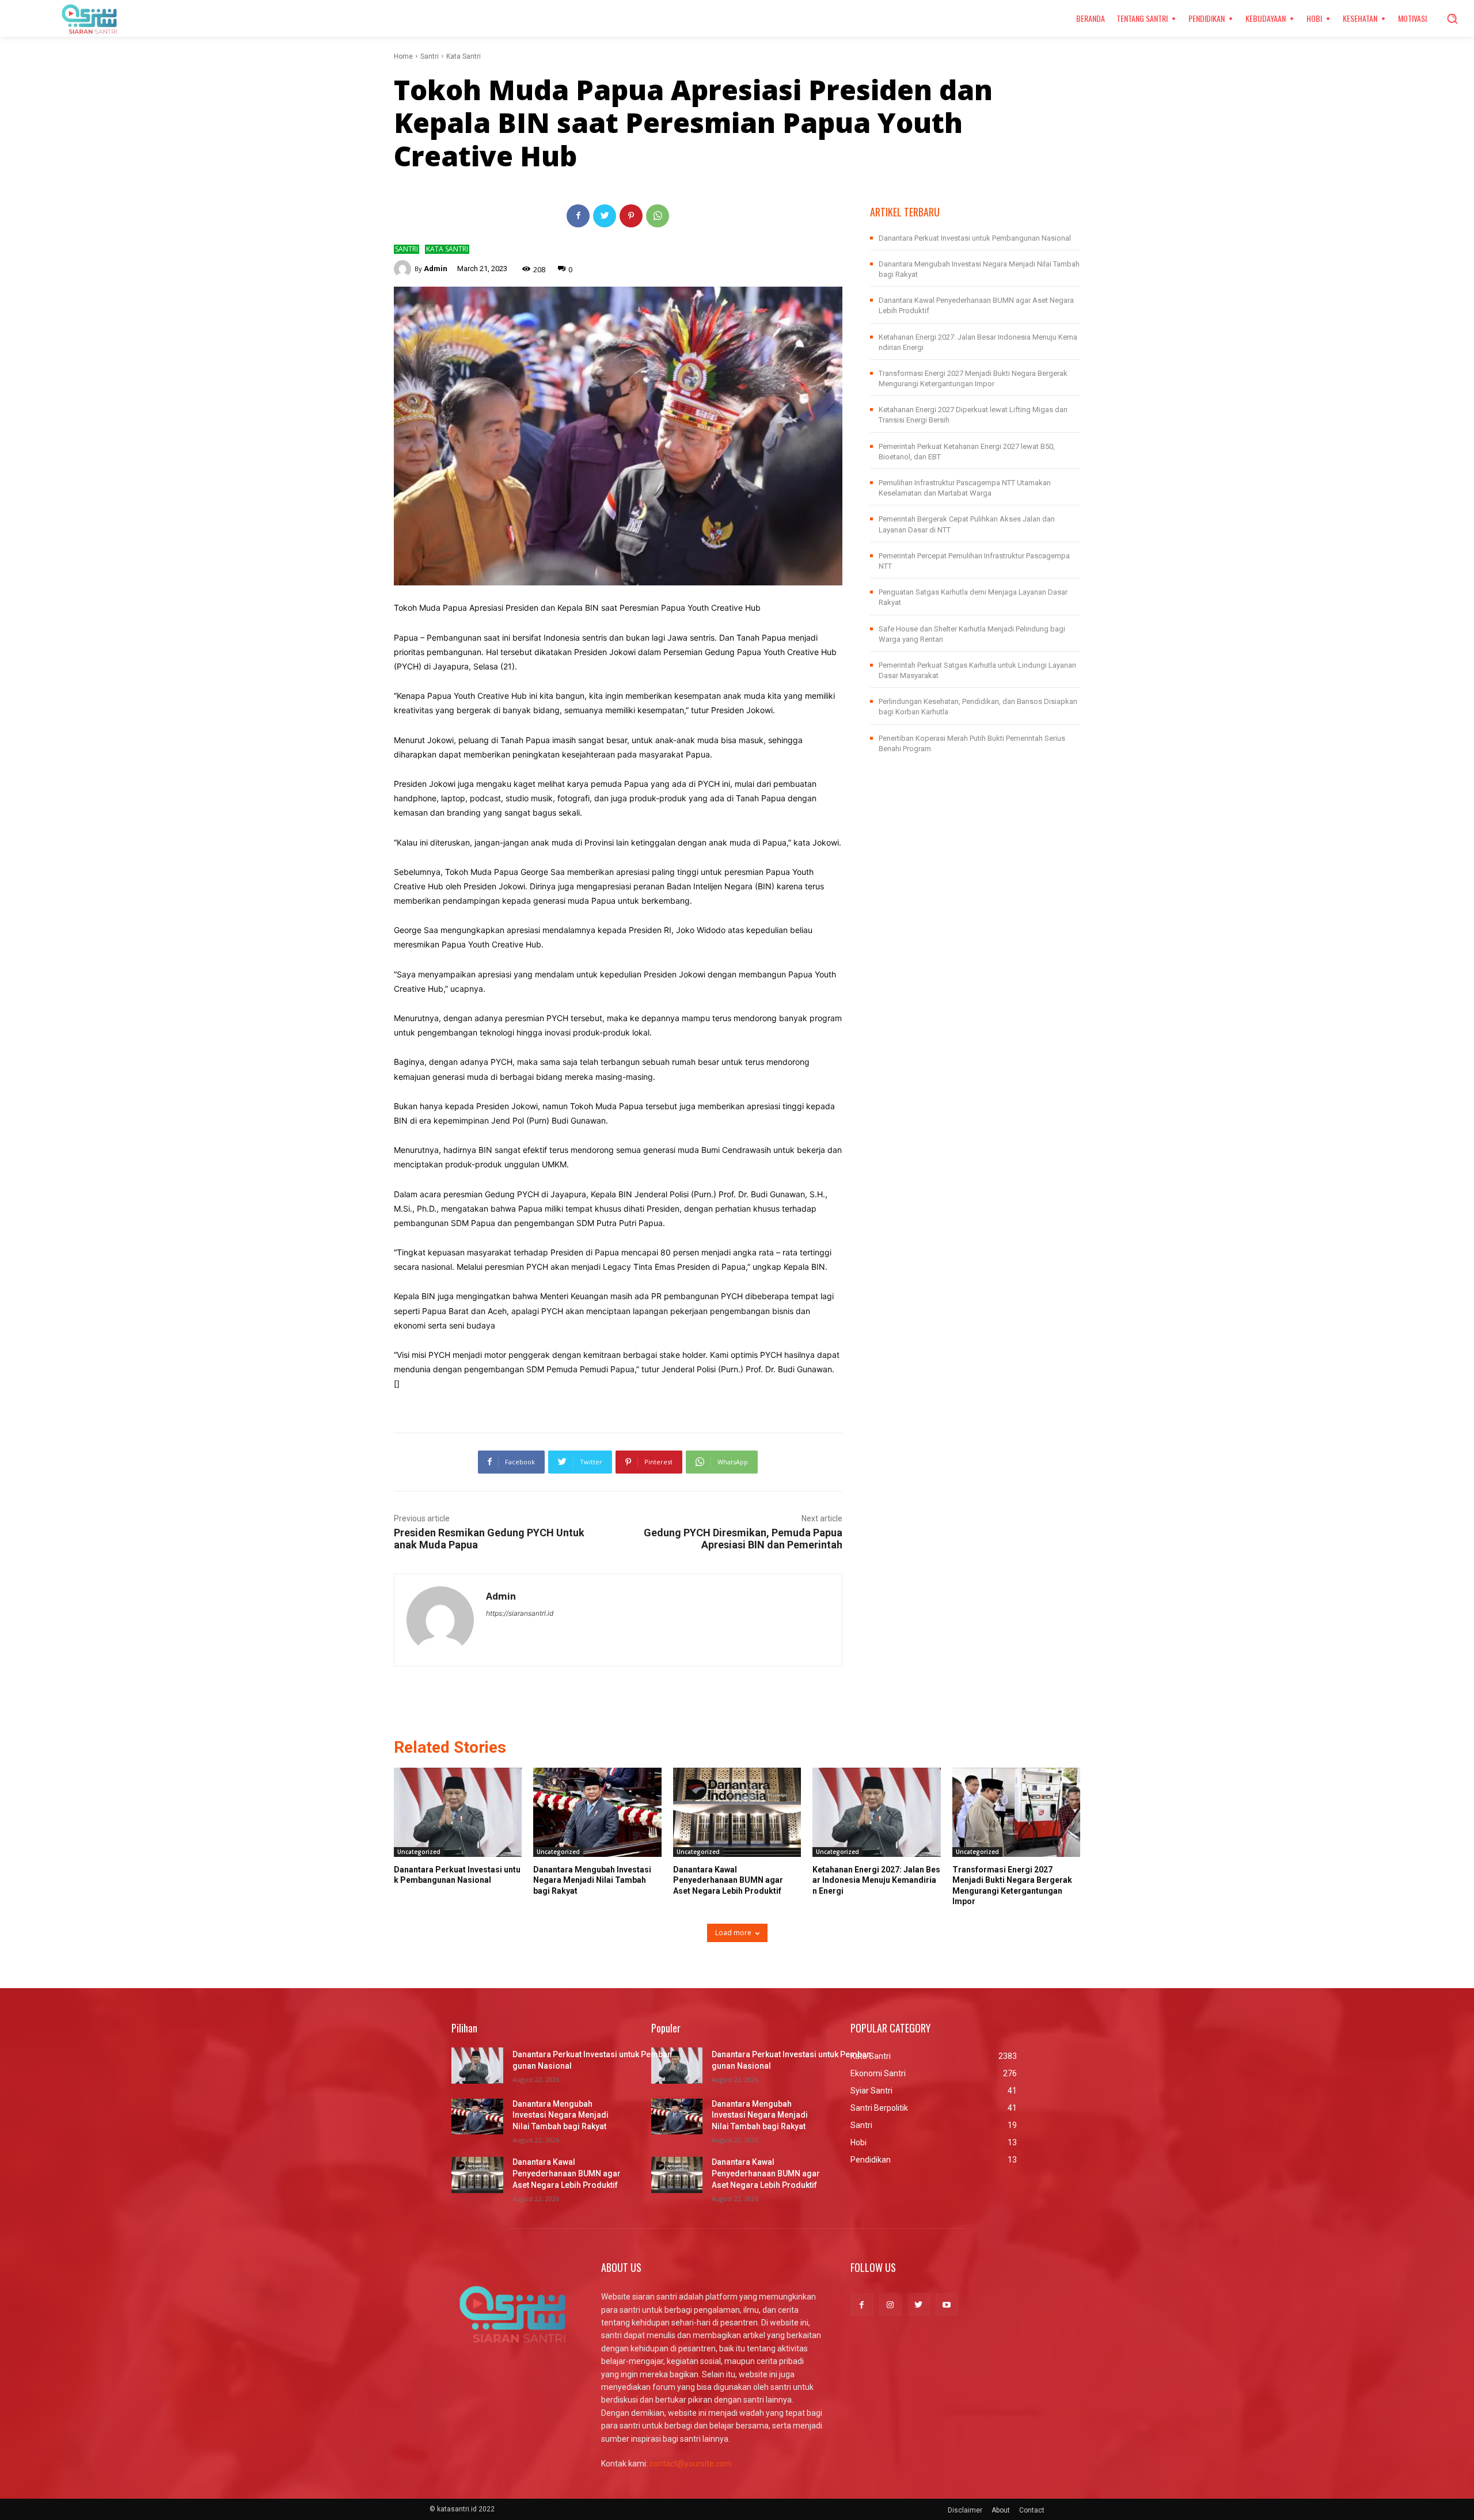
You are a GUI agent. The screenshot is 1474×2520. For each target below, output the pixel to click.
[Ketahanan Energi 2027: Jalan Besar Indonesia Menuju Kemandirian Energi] (876, 1813)
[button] (1452, 18)
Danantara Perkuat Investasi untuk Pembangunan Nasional (975, 238)
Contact (1032, 2510)
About (1001, 2510)
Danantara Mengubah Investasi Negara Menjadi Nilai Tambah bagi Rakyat (592, 1880)
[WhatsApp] (658, 216)
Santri (430, 56)
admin (436, 269)
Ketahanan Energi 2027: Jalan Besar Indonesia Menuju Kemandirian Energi (876, 1880)
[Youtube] (947, 2304)
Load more (733, 1933)
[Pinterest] (631, 216)
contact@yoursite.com (691, 2464)
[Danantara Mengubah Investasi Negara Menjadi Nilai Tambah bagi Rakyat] (597, 1813)
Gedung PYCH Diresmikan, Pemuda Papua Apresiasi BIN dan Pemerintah (743, 1539)
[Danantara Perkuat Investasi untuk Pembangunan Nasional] (458, 1813)
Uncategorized (419, 1852)
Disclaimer (965, 2510)
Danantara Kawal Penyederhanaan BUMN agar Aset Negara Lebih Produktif (728, 1880)
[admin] (404, 269)
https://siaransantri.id (520, 1613)
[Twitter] (605, 216)
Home (403, 56)
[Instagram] (890, 2304)
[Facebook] (578, 216)
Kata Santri (464, 56)
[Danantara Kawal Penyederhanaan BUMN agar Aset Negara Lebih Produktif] (737, 1813)
